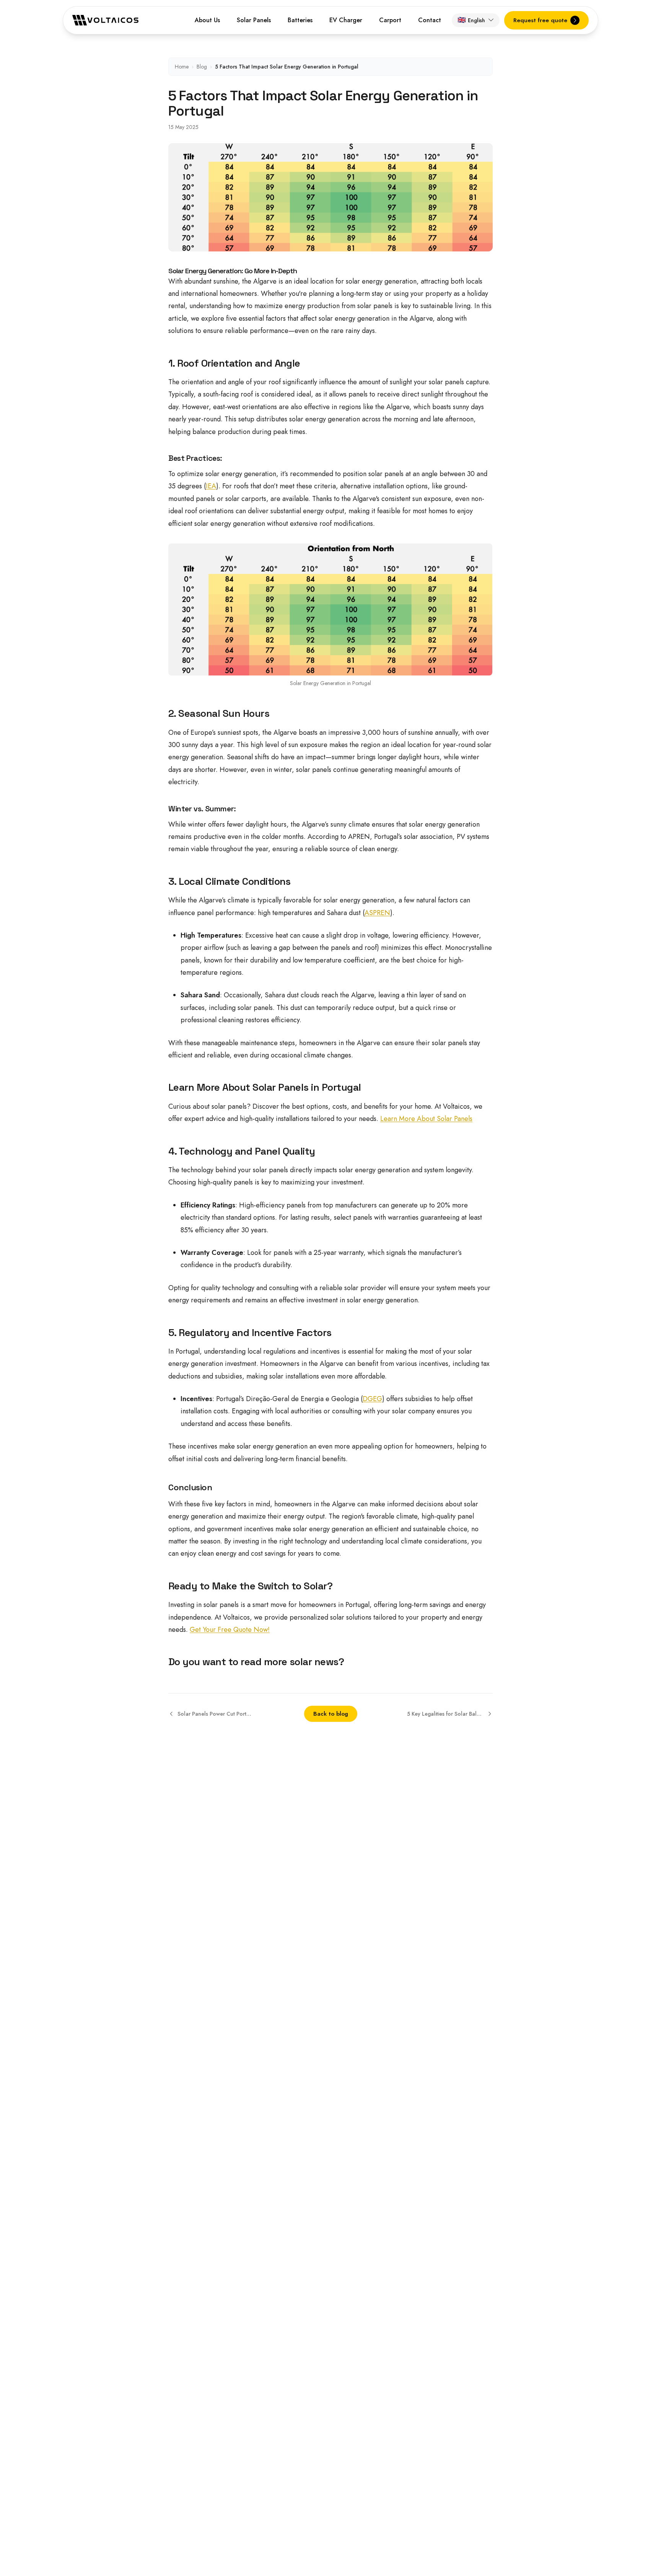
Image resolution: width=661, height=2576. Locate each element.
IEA (211, 486)
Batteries (300, 20)
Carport (390, 20)
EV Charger (346, 20)
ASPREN (377, 913)
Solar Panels (254, 20)
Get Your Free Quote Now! (230, 1630)
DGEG (372, 1399)
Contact (430, 20)
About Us (207, 20)
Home (182, 67)
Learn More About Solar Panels (426, 1119)
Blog (202, 67)
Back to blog (331, 1714)
